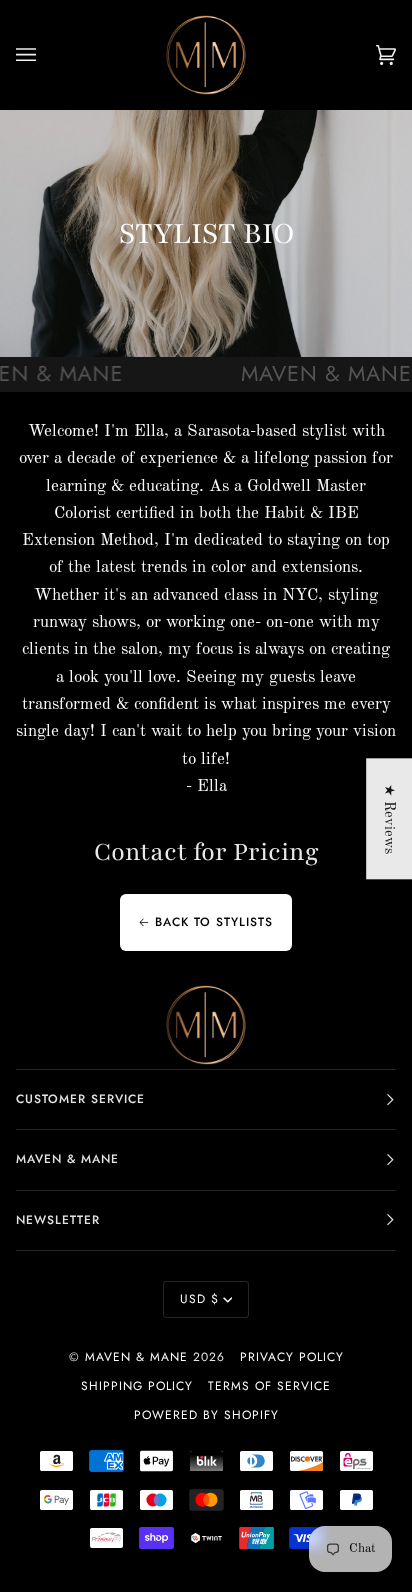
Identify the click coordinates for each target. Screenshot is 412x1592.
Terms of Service (269, 1386)
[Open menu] (46, 55)
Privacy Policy (292, 1357)
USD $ (199, 1299)
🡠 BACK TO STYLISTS (206, 923)
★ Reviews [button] (389, 819)
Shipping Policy (137, 1386)
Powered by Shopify (206, 1415)
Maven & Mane (136, 1357)
